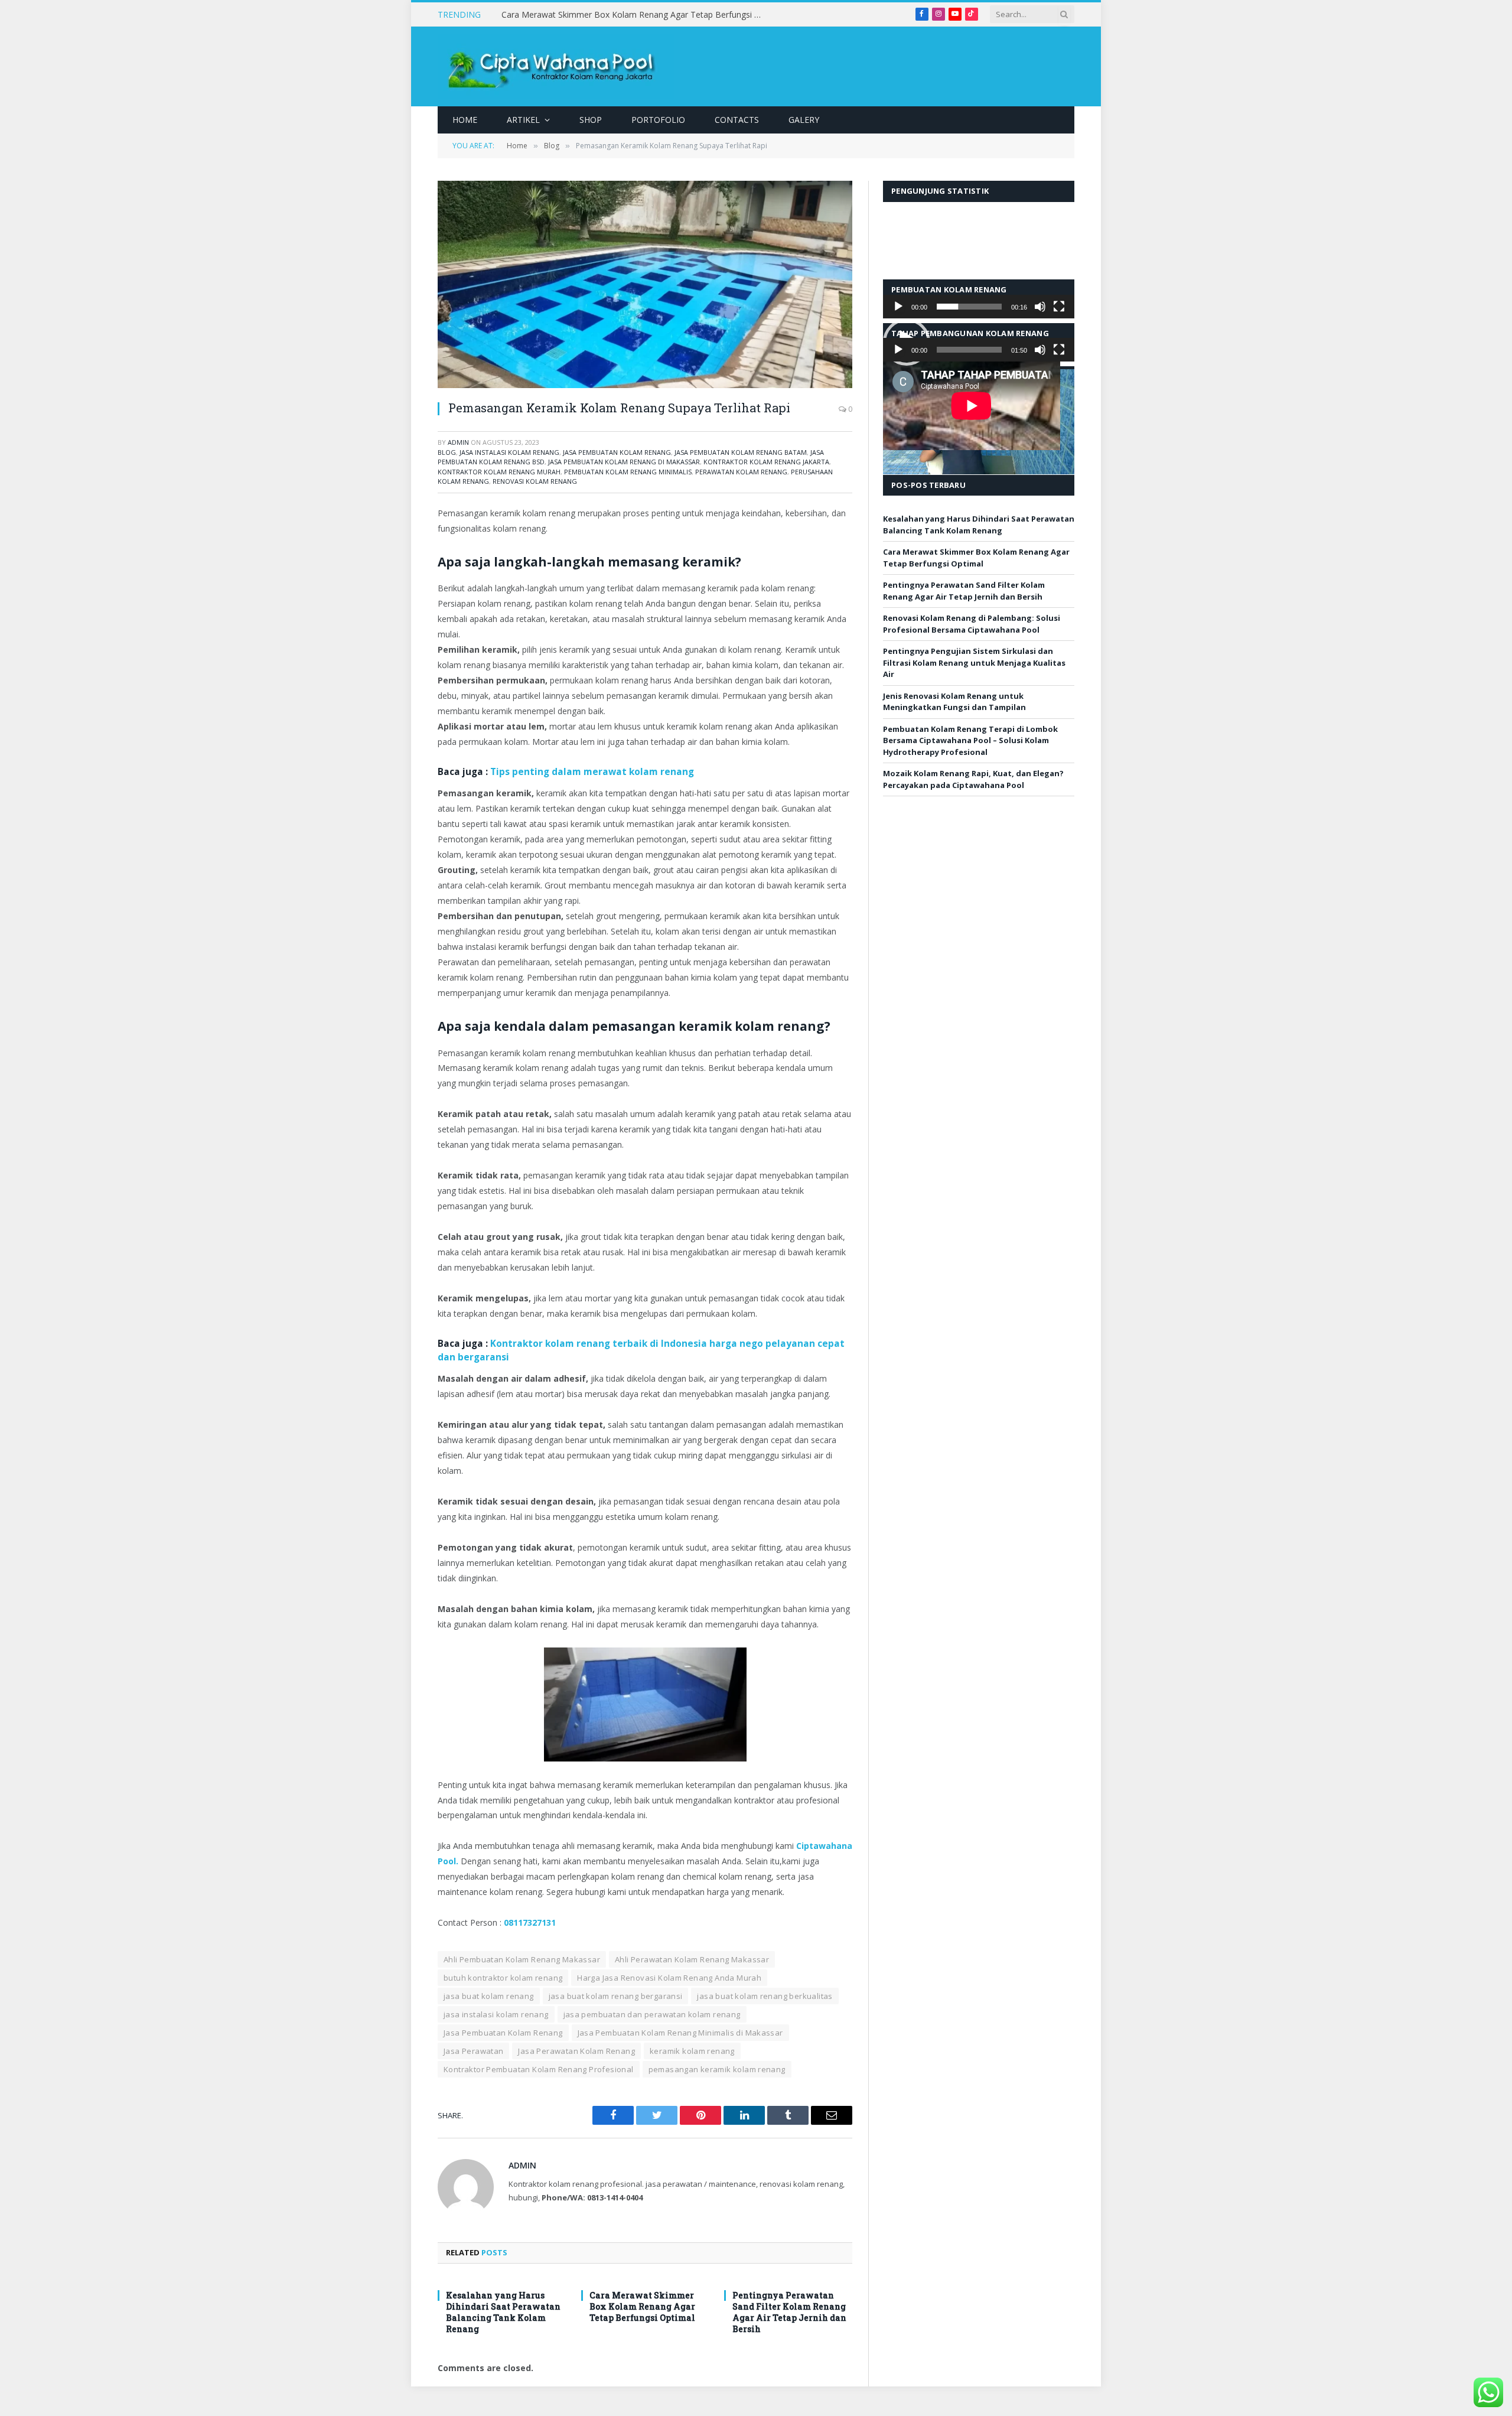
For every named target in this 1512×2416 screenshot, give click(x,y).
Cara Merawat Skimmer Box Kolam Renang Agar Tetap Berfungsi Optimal (634, 15)
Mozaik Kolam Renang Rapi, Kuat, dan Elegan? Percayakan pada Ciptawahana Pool (973, 779)
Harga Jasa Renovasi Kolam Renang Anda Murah (669, 1978)
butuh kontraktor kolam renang (503, 1978)
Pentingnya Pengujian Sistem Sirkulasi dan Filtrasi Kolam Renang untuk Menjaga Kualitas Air (974, 662)
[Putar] (898, 307)
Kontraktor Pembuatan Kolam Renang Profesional (539, 2069)
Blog (447, 452)
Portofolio (658, 120)
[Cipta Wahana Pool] (556, 66)
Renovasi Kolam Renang (535, 481)
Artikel (523, 120)
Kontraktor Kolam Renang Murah (499, 472)
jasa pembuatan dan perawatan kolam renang (652, 2014)
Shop (591, 120)
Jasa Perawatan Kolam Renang (576, 2051)
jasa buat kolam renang (489, 1996)
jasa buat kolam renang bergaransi (616, 1996)
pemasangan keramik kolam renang (717, 2069)
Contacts (737, 120)
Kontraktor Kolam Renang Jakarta (766, 462)
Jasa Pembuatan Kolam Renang (617, 452)
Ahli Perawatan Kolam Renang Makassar (692, 1959)
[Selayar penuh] (1059, 307)
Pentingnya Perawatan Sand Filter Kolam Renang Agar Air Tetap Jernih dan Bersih (789, 2312)
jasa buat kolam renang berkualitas (765, 1996)
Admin (458, 442)
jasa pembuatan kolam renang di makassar (624, 462)
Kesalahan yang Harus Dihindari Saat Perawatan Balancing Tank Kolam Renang (503, 2312)
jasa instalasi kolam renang (509, 452)
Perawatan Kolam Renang (741, 472)
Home (465, 120)
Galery (804, 120)
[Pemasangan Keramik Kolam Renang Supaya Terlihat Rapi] (645, 284)
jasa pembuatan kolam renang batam (741, 452)
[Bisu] (1040, 307)
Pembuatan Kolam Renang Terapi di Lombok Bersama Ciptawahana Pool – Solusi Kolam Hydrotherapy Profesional (970, 740)
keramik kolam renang (692, 2051)
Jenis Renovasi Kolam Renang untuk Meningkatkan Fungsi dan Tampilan (954, 702)
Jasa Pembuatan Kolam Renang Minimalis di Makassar (680, 2033)
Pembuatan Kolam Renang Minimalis (628, 472)
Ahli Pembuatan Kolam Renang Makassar (522, 1959)
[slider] (969, 307)
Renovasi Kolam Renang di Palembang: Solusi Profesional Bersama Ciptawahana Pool (972, 624)
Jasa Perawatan (473, 2051)
